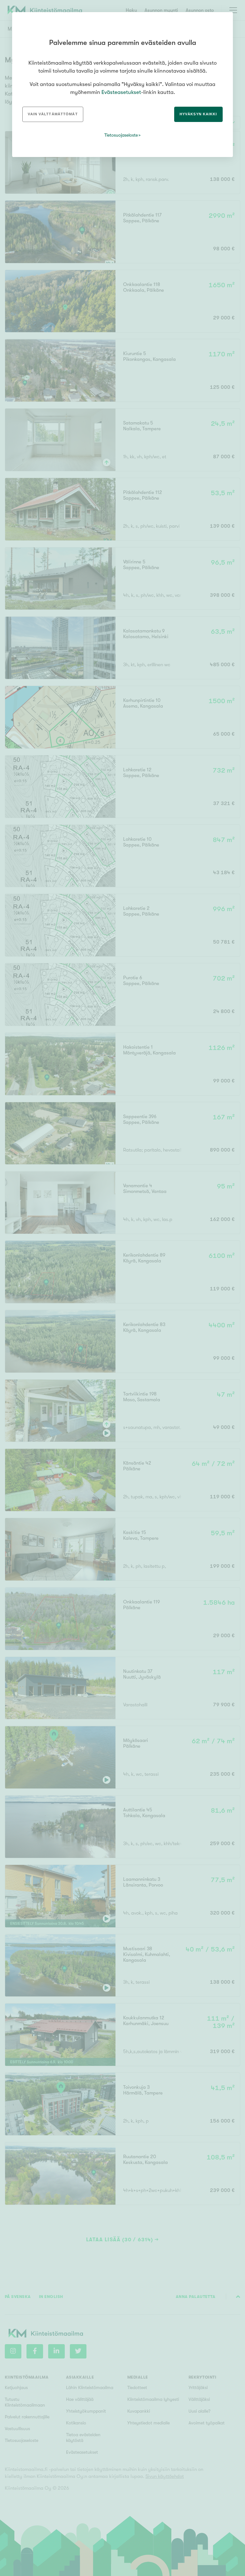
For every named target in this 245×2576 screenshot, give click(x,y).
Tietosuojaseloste (121, 135)
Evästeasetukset (121, 92)
